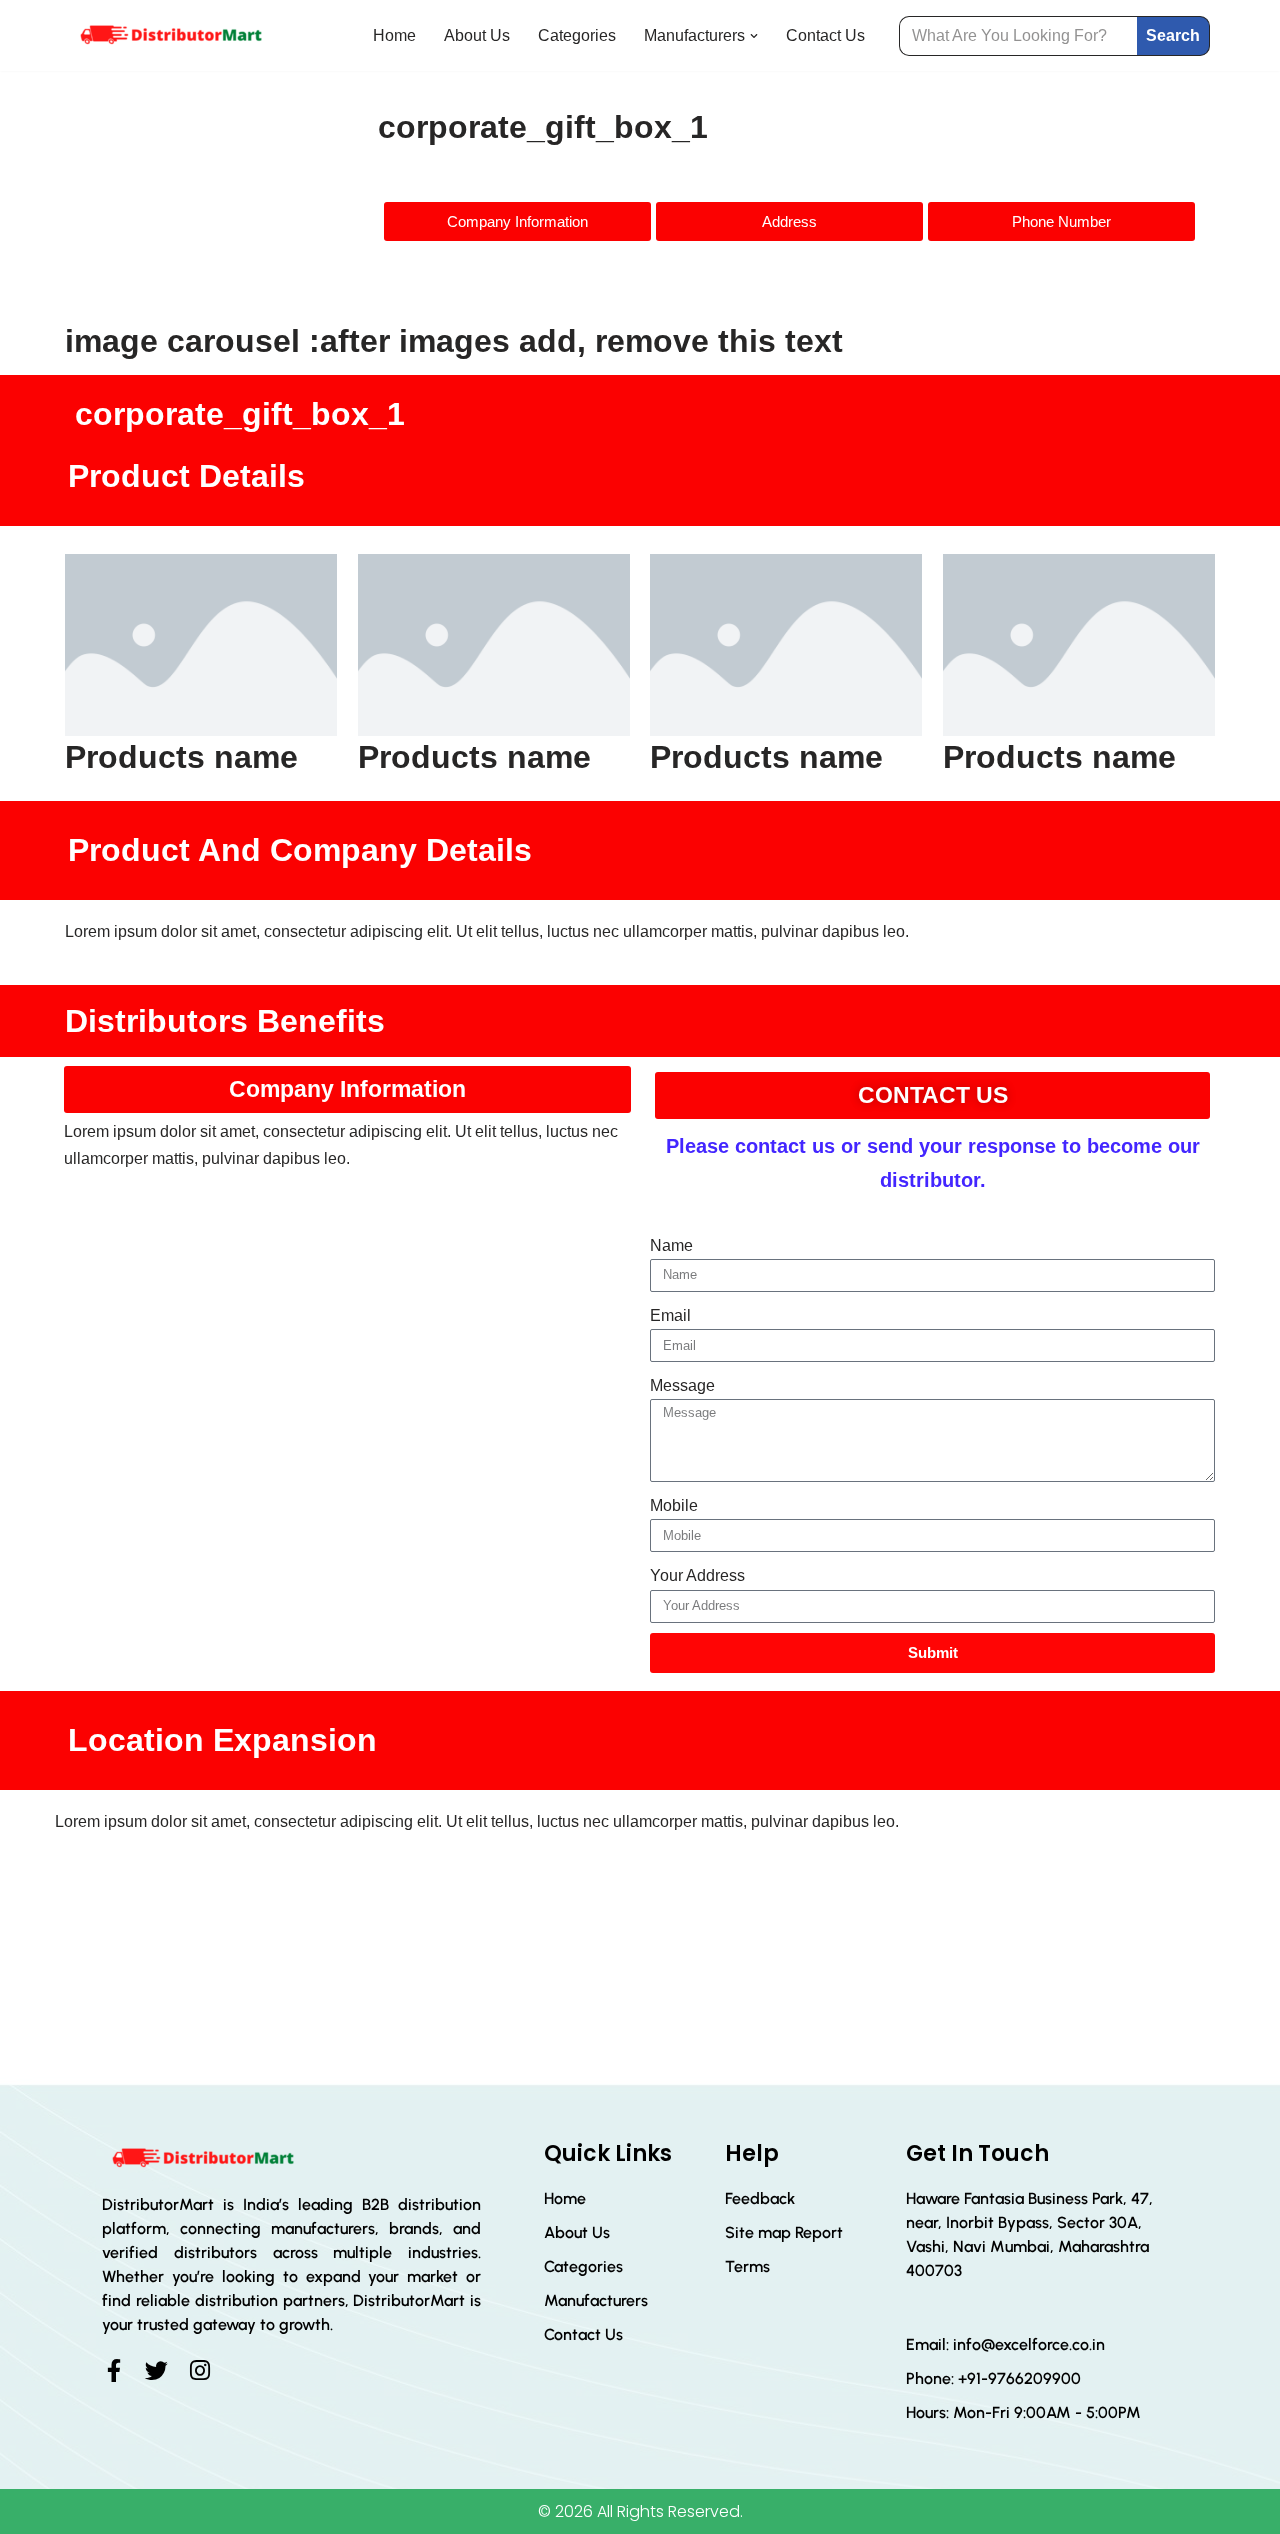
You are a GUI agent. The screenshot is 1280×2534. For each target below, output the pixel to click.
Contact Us (825, 35)
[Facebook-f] (113, 2370)
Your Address (697, 1575)
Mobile (674, 1505)
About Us (477, 35)
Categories (577, 35)
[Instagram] (199, 2370)
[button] (754, 36)
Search (1173, 35)
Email (670, 1315)
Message (682, 1385)
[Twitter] (156, 2370)
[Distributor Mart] (170, 35)
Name (671, 1245)
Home (394, 35)
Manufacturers (596, 2300)
